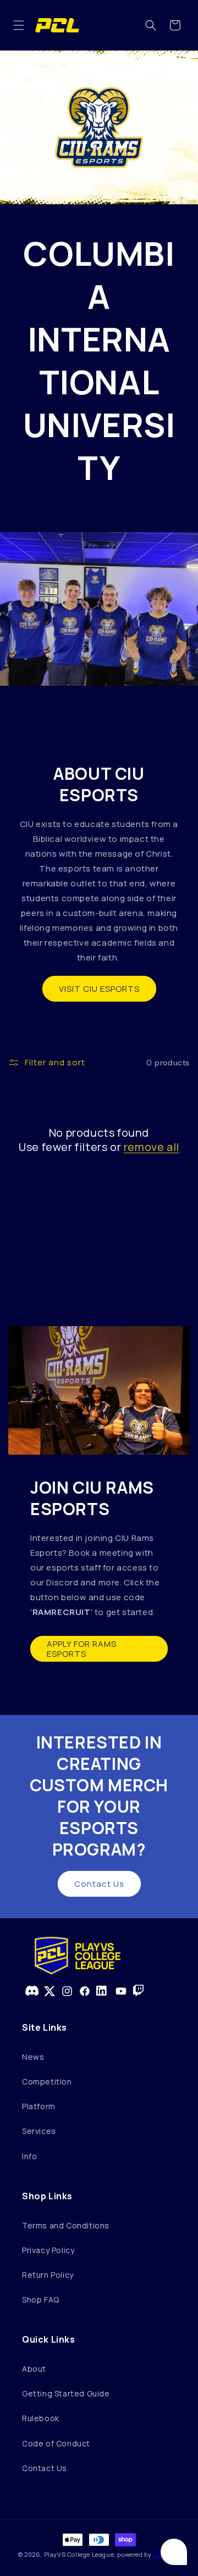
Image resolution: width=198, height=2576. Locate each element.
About (34, 2369)
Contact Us (99, 1884)
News (33, 2057)
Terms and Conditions (66, 2225)
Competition (47, 2082)
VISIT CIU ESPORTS (99, 989)
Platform (39, 2106)
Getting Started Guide (66, 2393)
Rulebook (41, 2418)
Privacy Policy (48, 2250)
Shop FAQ (41, 2300)
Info (29, 2156)
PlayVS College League (79, 2554)
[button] (19, 25)
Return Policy (48, 2275)
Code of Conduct (56, 2443)
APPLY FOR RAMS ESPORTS (82, 1649)
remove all (152, 1147)
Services (39, 2131)
